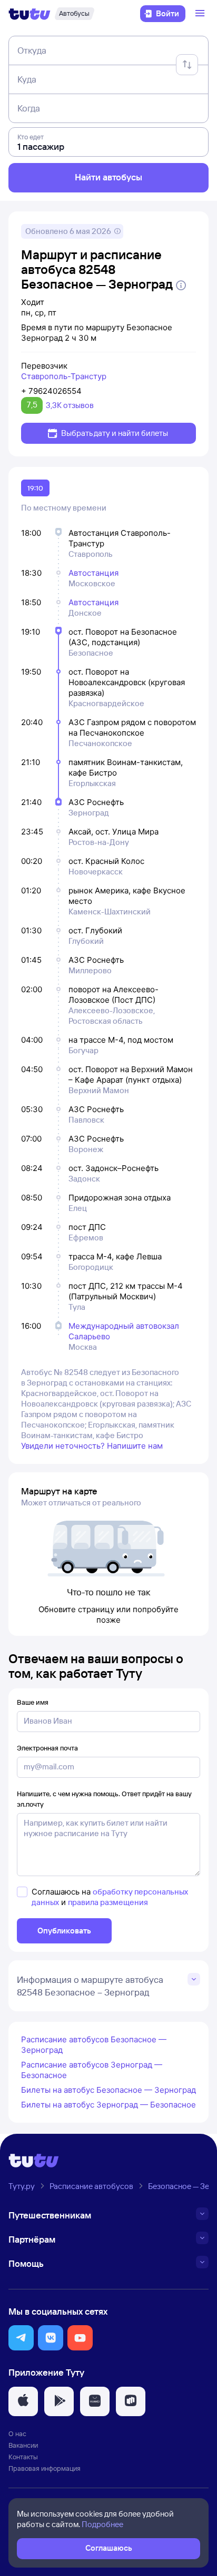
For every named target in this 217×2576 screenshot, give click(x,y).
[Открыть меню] (201, 14)
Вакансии (23, 2445)
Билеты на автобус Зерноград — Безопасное (108, 2105)
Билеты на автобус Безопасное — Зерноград (108, 2090)
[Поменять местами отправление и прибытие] (187, 65)
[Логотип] (29, 14)
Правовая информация (45, 2468)
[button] (21, 2338)
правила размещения (108, 1902)
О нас (17, 2434)
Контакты (23, 2457)
